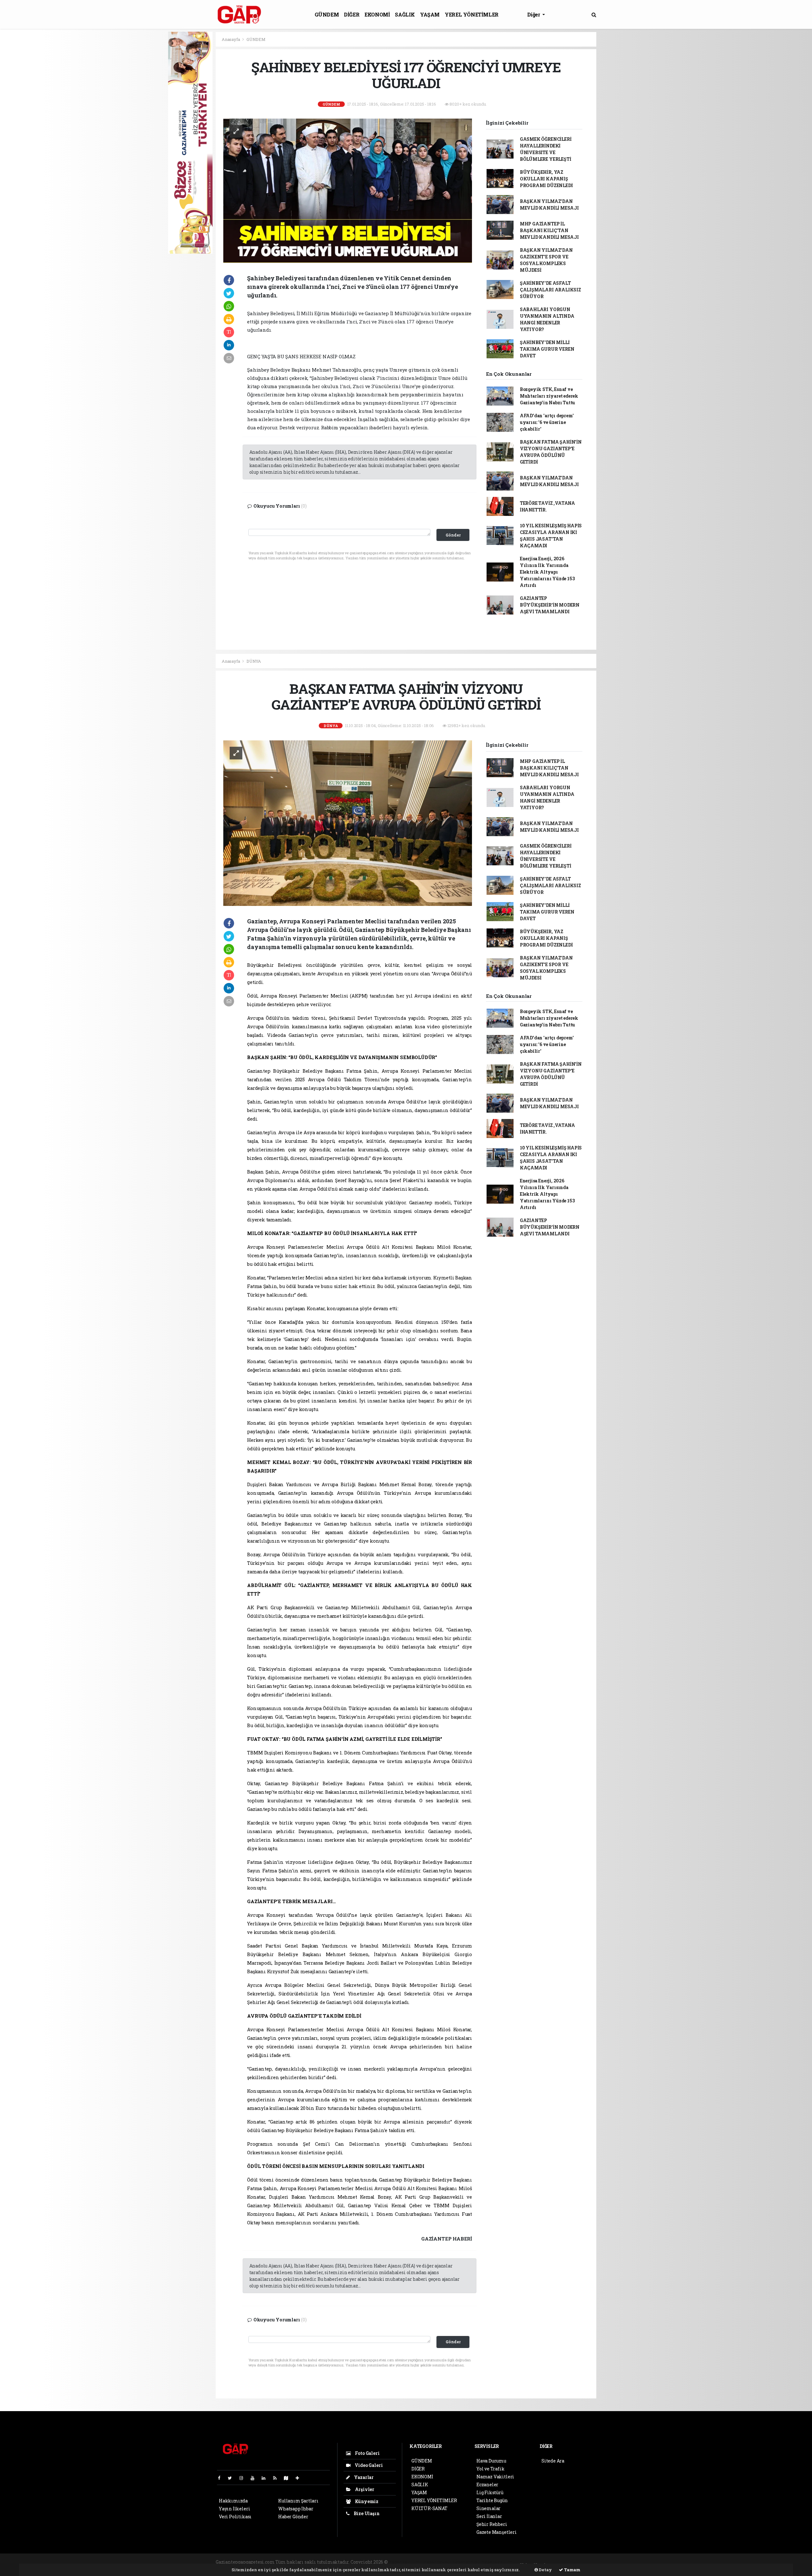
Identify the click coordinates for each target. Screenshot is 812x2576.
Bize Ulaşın (366, 2513)
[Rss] (277, 2478)
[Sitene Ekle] (300, 2478)
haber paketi (437, 2562)
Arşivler (364, 2489)
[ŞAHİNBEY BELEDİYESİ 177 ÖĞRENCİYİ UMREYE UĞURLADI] (348, 190)
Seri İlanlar (489, 2516)
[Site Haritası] (289, 2478)
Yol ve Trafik (491, 2469)
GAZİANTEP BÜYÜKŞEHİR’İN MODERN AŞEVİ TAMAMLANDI (550, 605)
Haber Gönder (293, 2517)
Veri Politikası (235, 2517)
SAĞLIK (405, 14)
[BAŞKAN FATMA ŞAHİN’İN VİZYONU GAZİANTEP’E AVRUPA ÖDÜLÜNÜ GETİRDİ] (348, 823)
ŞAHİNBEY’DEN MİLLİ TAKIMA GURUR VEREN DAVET (547, 349)
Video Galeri (368, 2465)
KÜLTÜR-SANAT (429, 2508)
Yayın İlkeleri (234, 2509)
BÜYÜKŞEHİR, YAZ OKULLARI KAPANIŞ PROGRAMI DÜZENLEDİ (546, 179)
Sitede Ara (553, 2461)
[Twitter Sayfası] (232, 2478)
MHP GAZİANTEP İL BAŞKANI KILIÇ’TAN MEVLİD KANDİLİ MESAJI (549, 230)
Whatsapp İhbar (296, 2509)
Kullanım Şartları (298, 2501)
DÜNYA (254, 661)
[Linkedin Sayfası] (266, 2478)
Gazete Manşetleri (497, 2532)
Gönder (453, 535)
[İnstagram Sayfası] (244, 2478)
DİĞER (352, 14)
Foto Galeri (367, 2453)
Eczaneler (487, 2485)
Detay (545, 2570)
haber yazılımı (406, 2562)
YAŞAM (430, 14)
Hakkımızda (233, 2501)
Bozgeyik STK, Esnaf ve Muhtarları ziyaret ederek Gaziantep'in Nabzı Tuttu (549, 396)
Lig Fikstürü (490, 2492)
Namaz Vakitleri (495, 2477)
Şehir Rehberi (492, 2524)
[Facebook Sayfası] (222, 2478)
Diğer (534, 14)
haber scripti (466, 2562)
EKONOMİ (377, 14)
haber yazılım (497, 2562)
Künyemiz (366, 2501)
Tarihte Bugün (492, 2500)
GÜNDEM (327, 14)
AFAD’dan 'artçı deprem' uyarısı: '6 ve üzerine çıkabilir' (547, 422)
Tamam (572, 2570)
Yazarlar (363, 2477)
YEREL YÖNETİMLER (472, 14)
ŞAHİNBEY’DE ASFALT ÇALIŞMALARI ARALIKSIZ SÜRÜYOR (550, 290)
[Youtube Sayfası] (255, 2478)
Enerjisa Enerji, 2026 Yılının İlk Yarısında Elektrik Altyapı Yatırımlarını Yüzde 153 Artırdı (547, 572)
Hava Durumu (491, 2461)
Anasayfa (231, 39)
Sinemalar (488, 2508)
